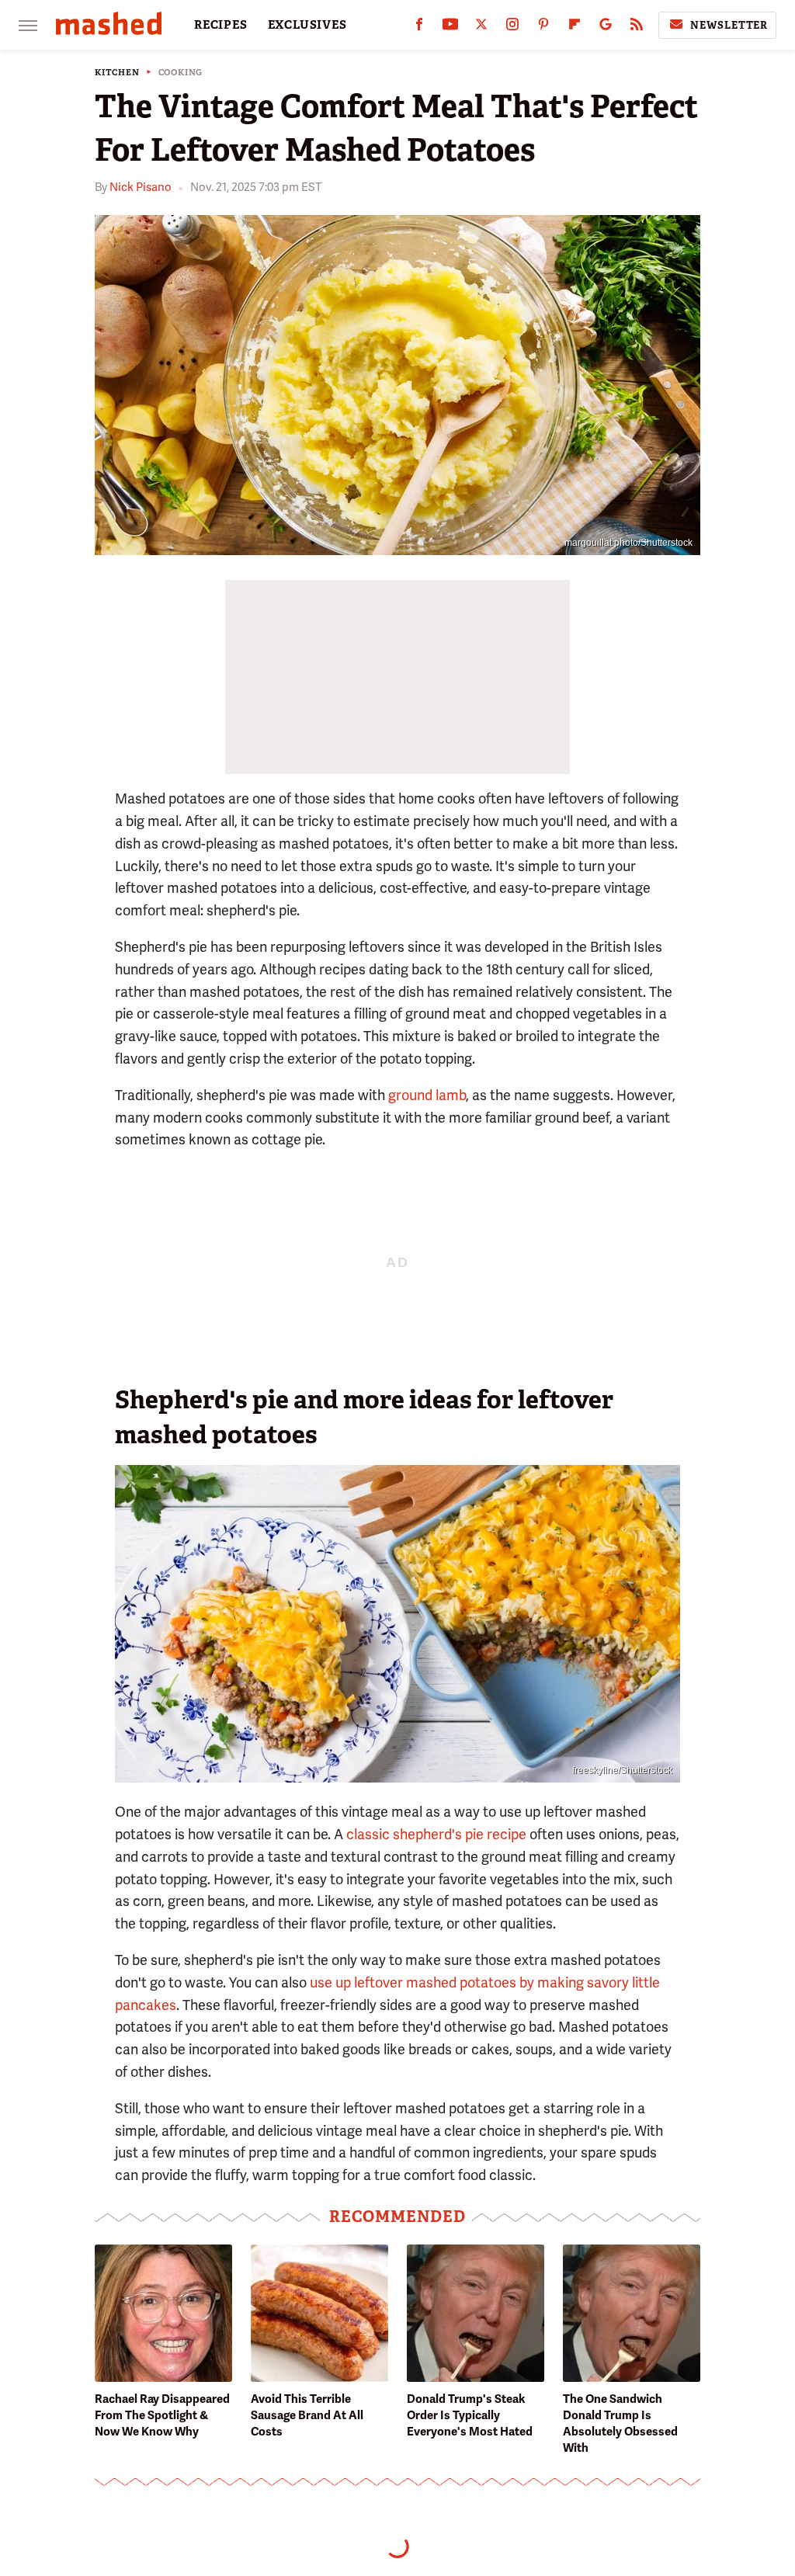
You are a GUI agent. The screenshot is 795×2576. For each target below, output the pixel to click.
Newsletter (729, 25)
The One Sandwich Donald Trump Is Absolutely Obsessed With (620, 2423)
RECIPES (221, 25)
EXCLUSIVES (307, 25)
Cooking (181, 73)
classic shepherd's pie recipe (436, 1834)
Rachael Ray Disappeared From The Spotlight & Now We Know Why (162, 2415)
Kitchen (117, 73)
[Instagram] (512, 28)
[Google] (606, 28)
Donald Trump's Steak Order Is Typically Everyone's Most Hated (470, 2415)
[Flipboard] (575, 28)
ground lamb (427, 1095)
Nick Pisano (141, 187)
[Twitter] (481, 28)
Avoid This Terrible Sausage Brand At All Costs (307, 2415)
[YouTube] (450, 28)
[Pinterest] (543, 28)
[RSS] (637, 28)
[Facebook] (419, 28)
